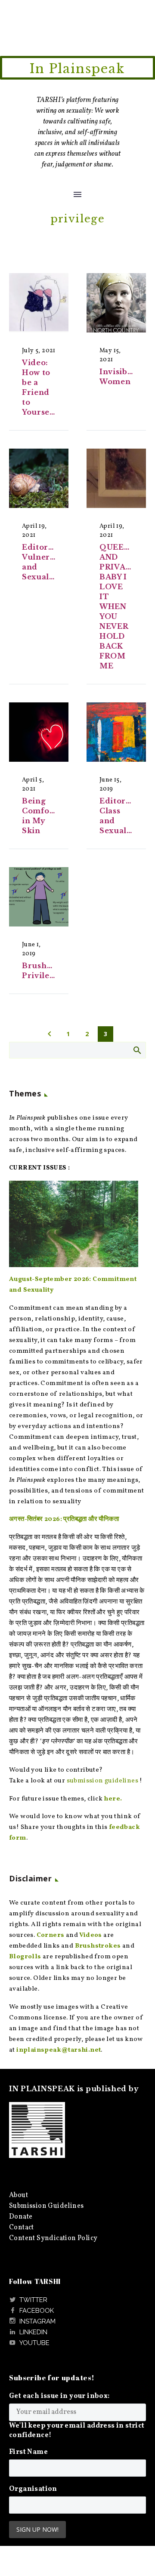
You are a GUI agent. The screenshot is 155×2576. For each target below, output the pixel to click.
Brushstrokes (98, 1946)
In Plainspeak (77, 69)
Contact (22, 2228)
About (19, 2195)
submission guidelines (102, 1781)
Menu (77, 194)
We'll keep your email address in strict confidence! (77, 2431)
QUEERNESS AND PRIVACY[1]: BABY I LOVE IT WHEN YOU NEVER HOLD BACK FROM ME (126, 606)
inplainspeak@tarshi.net (59, 2050)
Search (137, 1050)
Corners (51, 1935)
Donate (21, 2217)
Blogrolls (25, 1957)
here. (113, 1799)
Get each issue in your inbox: (59, 2396)
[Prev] (50, 1034)
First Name (28, 2452)
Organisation (33, 2489)
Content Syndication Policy (53, 2238)
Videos (90, 1935)
